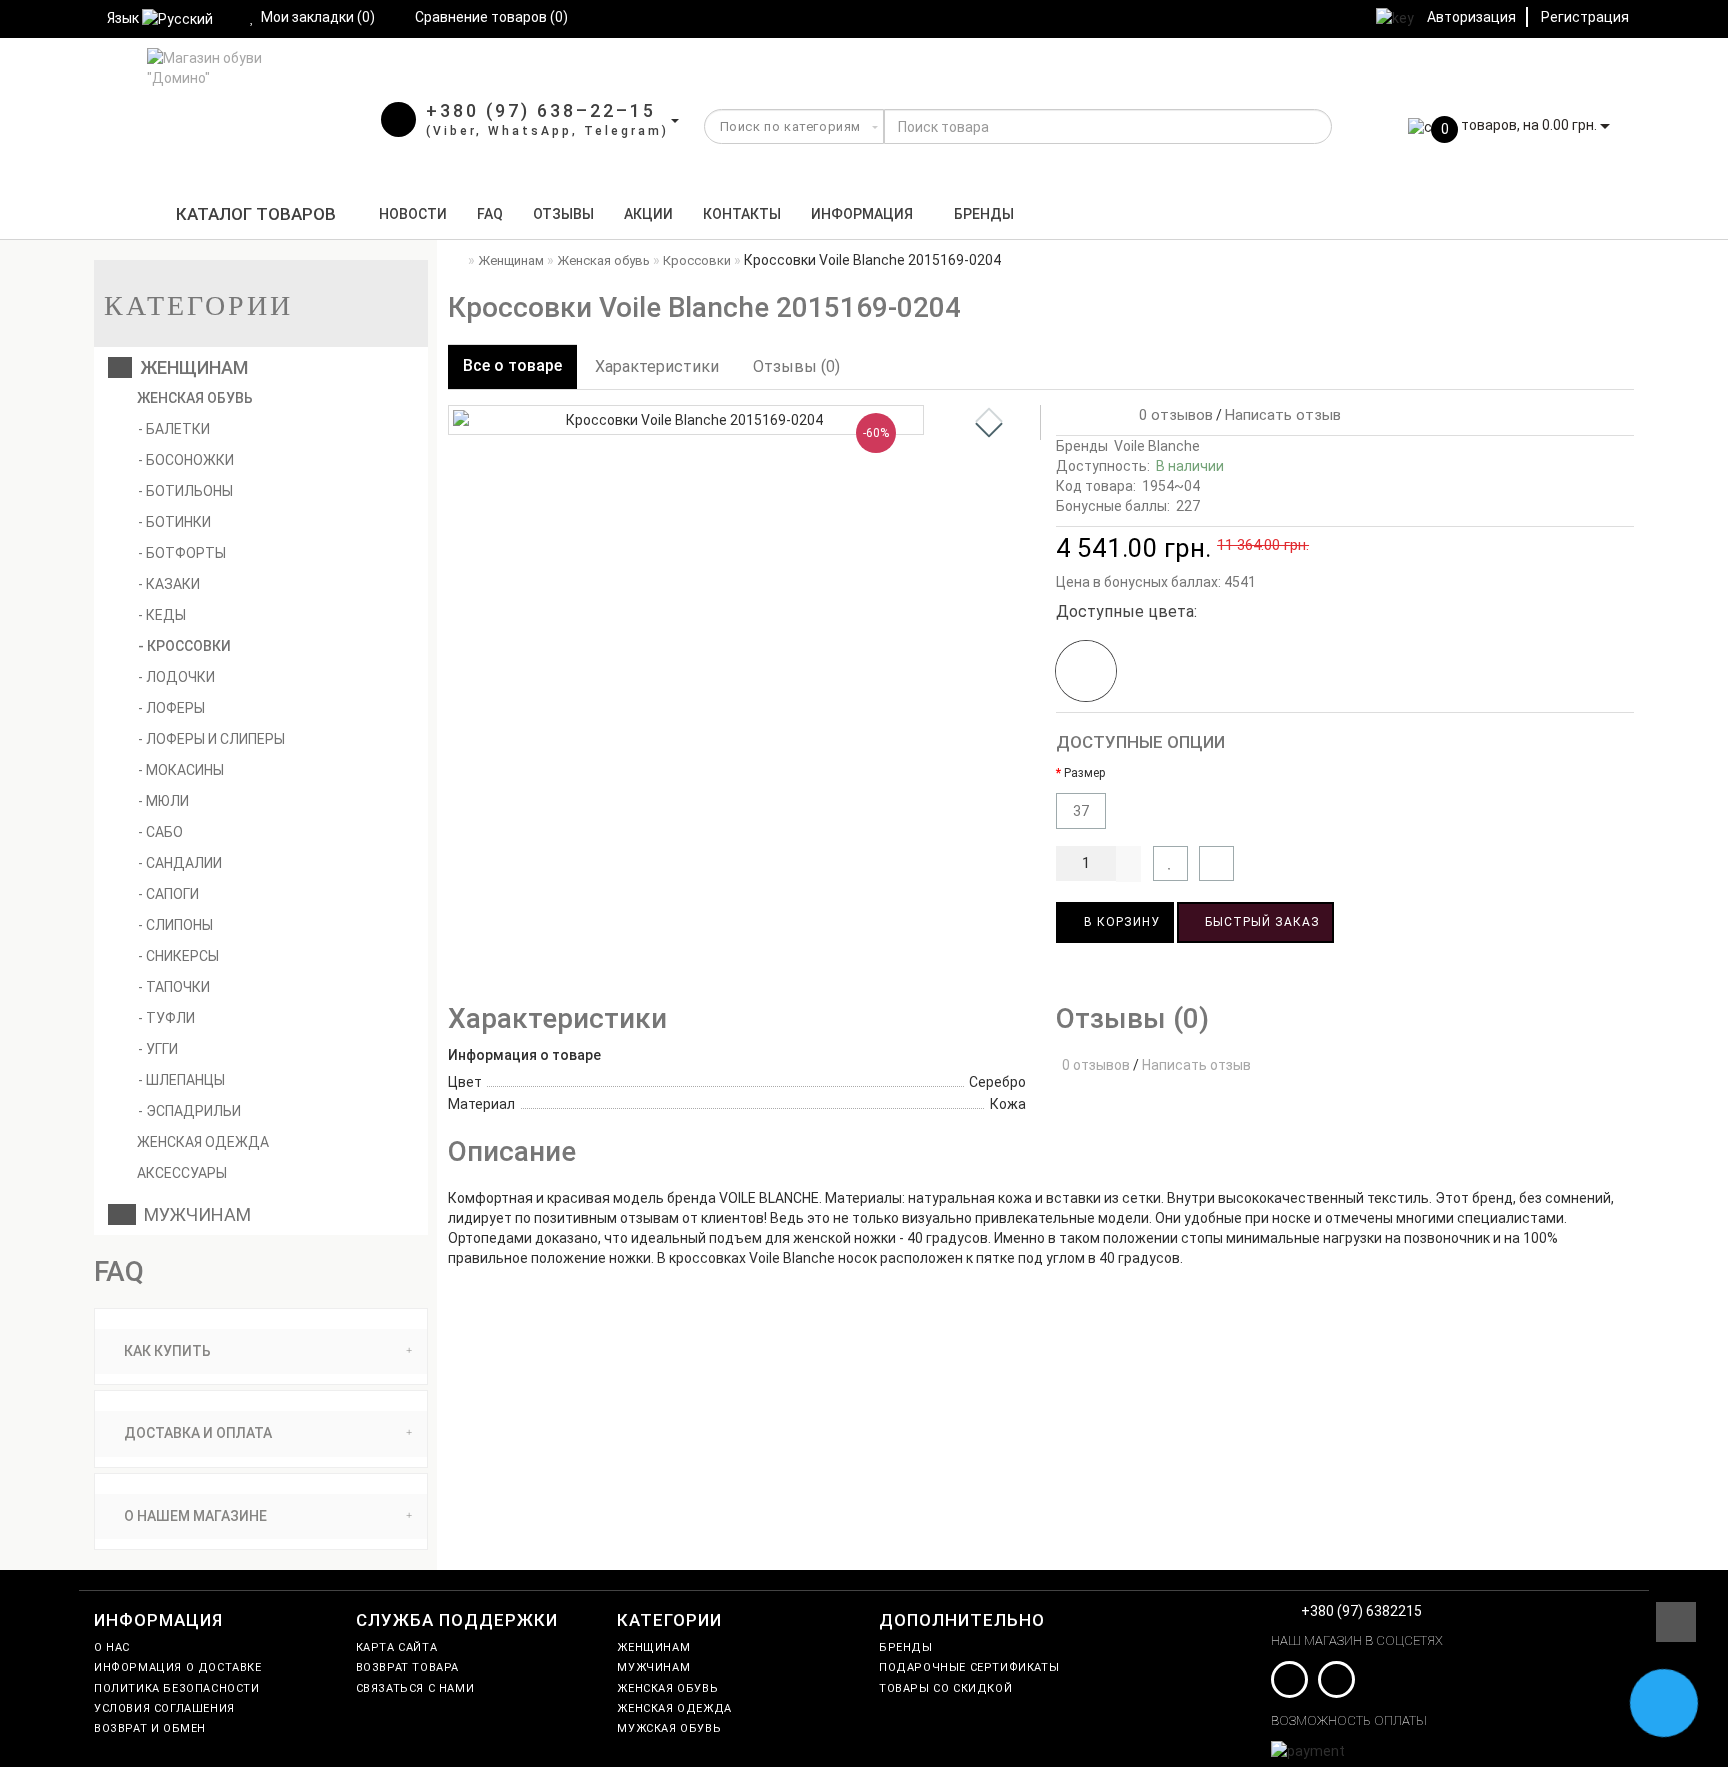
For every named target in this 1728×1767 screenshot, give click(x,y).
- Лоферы (171, 708)
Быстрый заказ (1260, 922)
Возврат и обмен (150, 1728)
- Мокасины (181, 770)
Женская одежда (201, 1142)
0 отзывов (1172, 415)
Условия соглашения (164, 1708)
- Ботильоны (185, 491)
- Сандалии (180, 863)
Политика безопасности (177, 1688)
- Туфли (166, 1018)
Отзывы (563, 214)
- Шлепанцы (181, 1080)
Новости (413, 214)
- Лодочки (176, 677)
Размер (1084, 773)
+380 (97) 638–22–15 (541, 110)
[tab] (261, 1351)
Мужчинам (193, 1214)
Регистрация (1585, 17)
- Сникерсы (178, 956)
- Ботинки (174, 522)
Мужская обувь (669, 1728)
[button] (989, 430)
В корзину (1120, 922)
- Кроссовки (184, 646)
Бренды (984, 214)
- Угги (158, 1049)
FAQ (490, 214)
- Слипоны (175, 925)
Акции (648, 214)
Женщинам (190, 367)
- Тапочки (174, 987)
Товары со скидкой (945, 1688)
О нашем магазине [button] (194, 1516)
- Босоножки (186, 460)
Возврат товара (407, 1667)
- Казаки (169, 584)
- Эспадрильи (189, 1111)
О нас (112, 1647)
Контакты (742, 214)
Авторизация (1471, 17)
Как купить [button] (166, 1351)
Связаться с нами (415, 1688)
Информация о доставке (178, 1667)
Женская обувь (193, 398)
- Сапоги (168, 894)
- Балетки (174, 429)
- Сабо (160, 832)
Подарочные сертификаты (969, 1667)
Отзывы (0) (796, 366)
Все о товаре (512, 365)
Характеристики (657, 366)
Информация (862, 214)
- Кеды (162, 615)
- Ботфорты (182, 553)
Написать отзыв (1283, 415)
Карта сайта (397, 1647)
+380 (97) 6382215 (1361, 1611)
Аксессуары (180, 1173)
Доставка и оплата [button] (196, 1433)
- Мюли (163, 801)
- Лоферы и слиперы (211, 739)
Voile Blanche (1157, 446)
